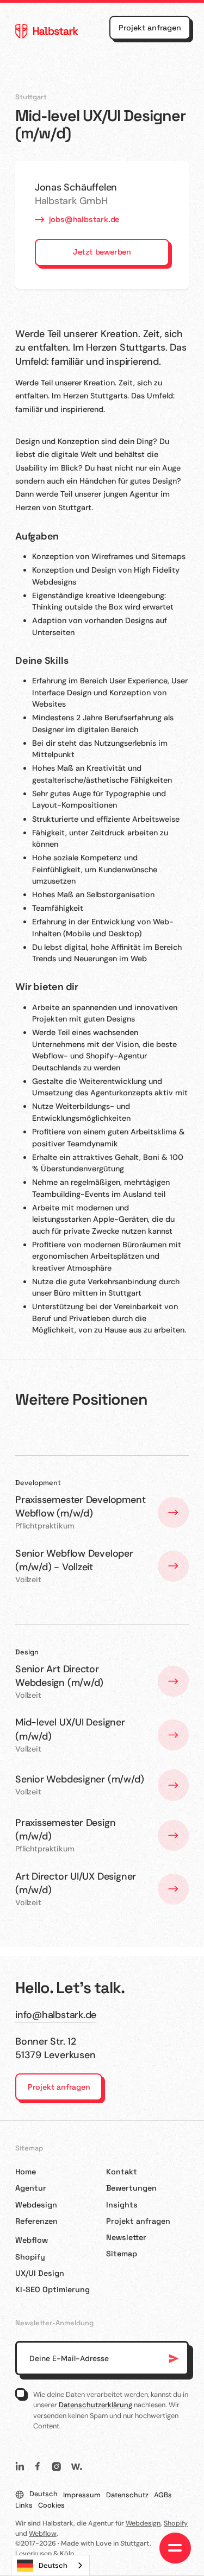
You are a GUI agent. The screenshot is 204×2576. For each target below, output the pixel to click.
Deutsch (53, 2565)
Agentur (31, 2188)
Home (26, 2172)
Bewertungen (131, 2188)
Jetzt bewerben (102, 252)
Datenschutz (127, 2495)
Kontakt (122, 2172)
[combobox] (50, 2565)
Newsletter (126, 2237)
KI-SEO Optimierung (52, 2289)
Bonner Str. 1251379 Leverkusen (55, 2048)
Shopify (30, 2257)
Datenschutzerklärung (95, 2405)
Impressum (82, 2495)
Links (24, 2505)
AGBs (163, 2495)
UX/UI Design (40, 2273)
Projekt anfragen (150, 28)
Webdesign (36, 2205)
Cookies (51, 2505)
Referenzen (36, 2221)
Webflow (32, 2240)
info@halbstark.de (56, 2015)
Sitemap (122, 2254)
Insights (122, 2205)
